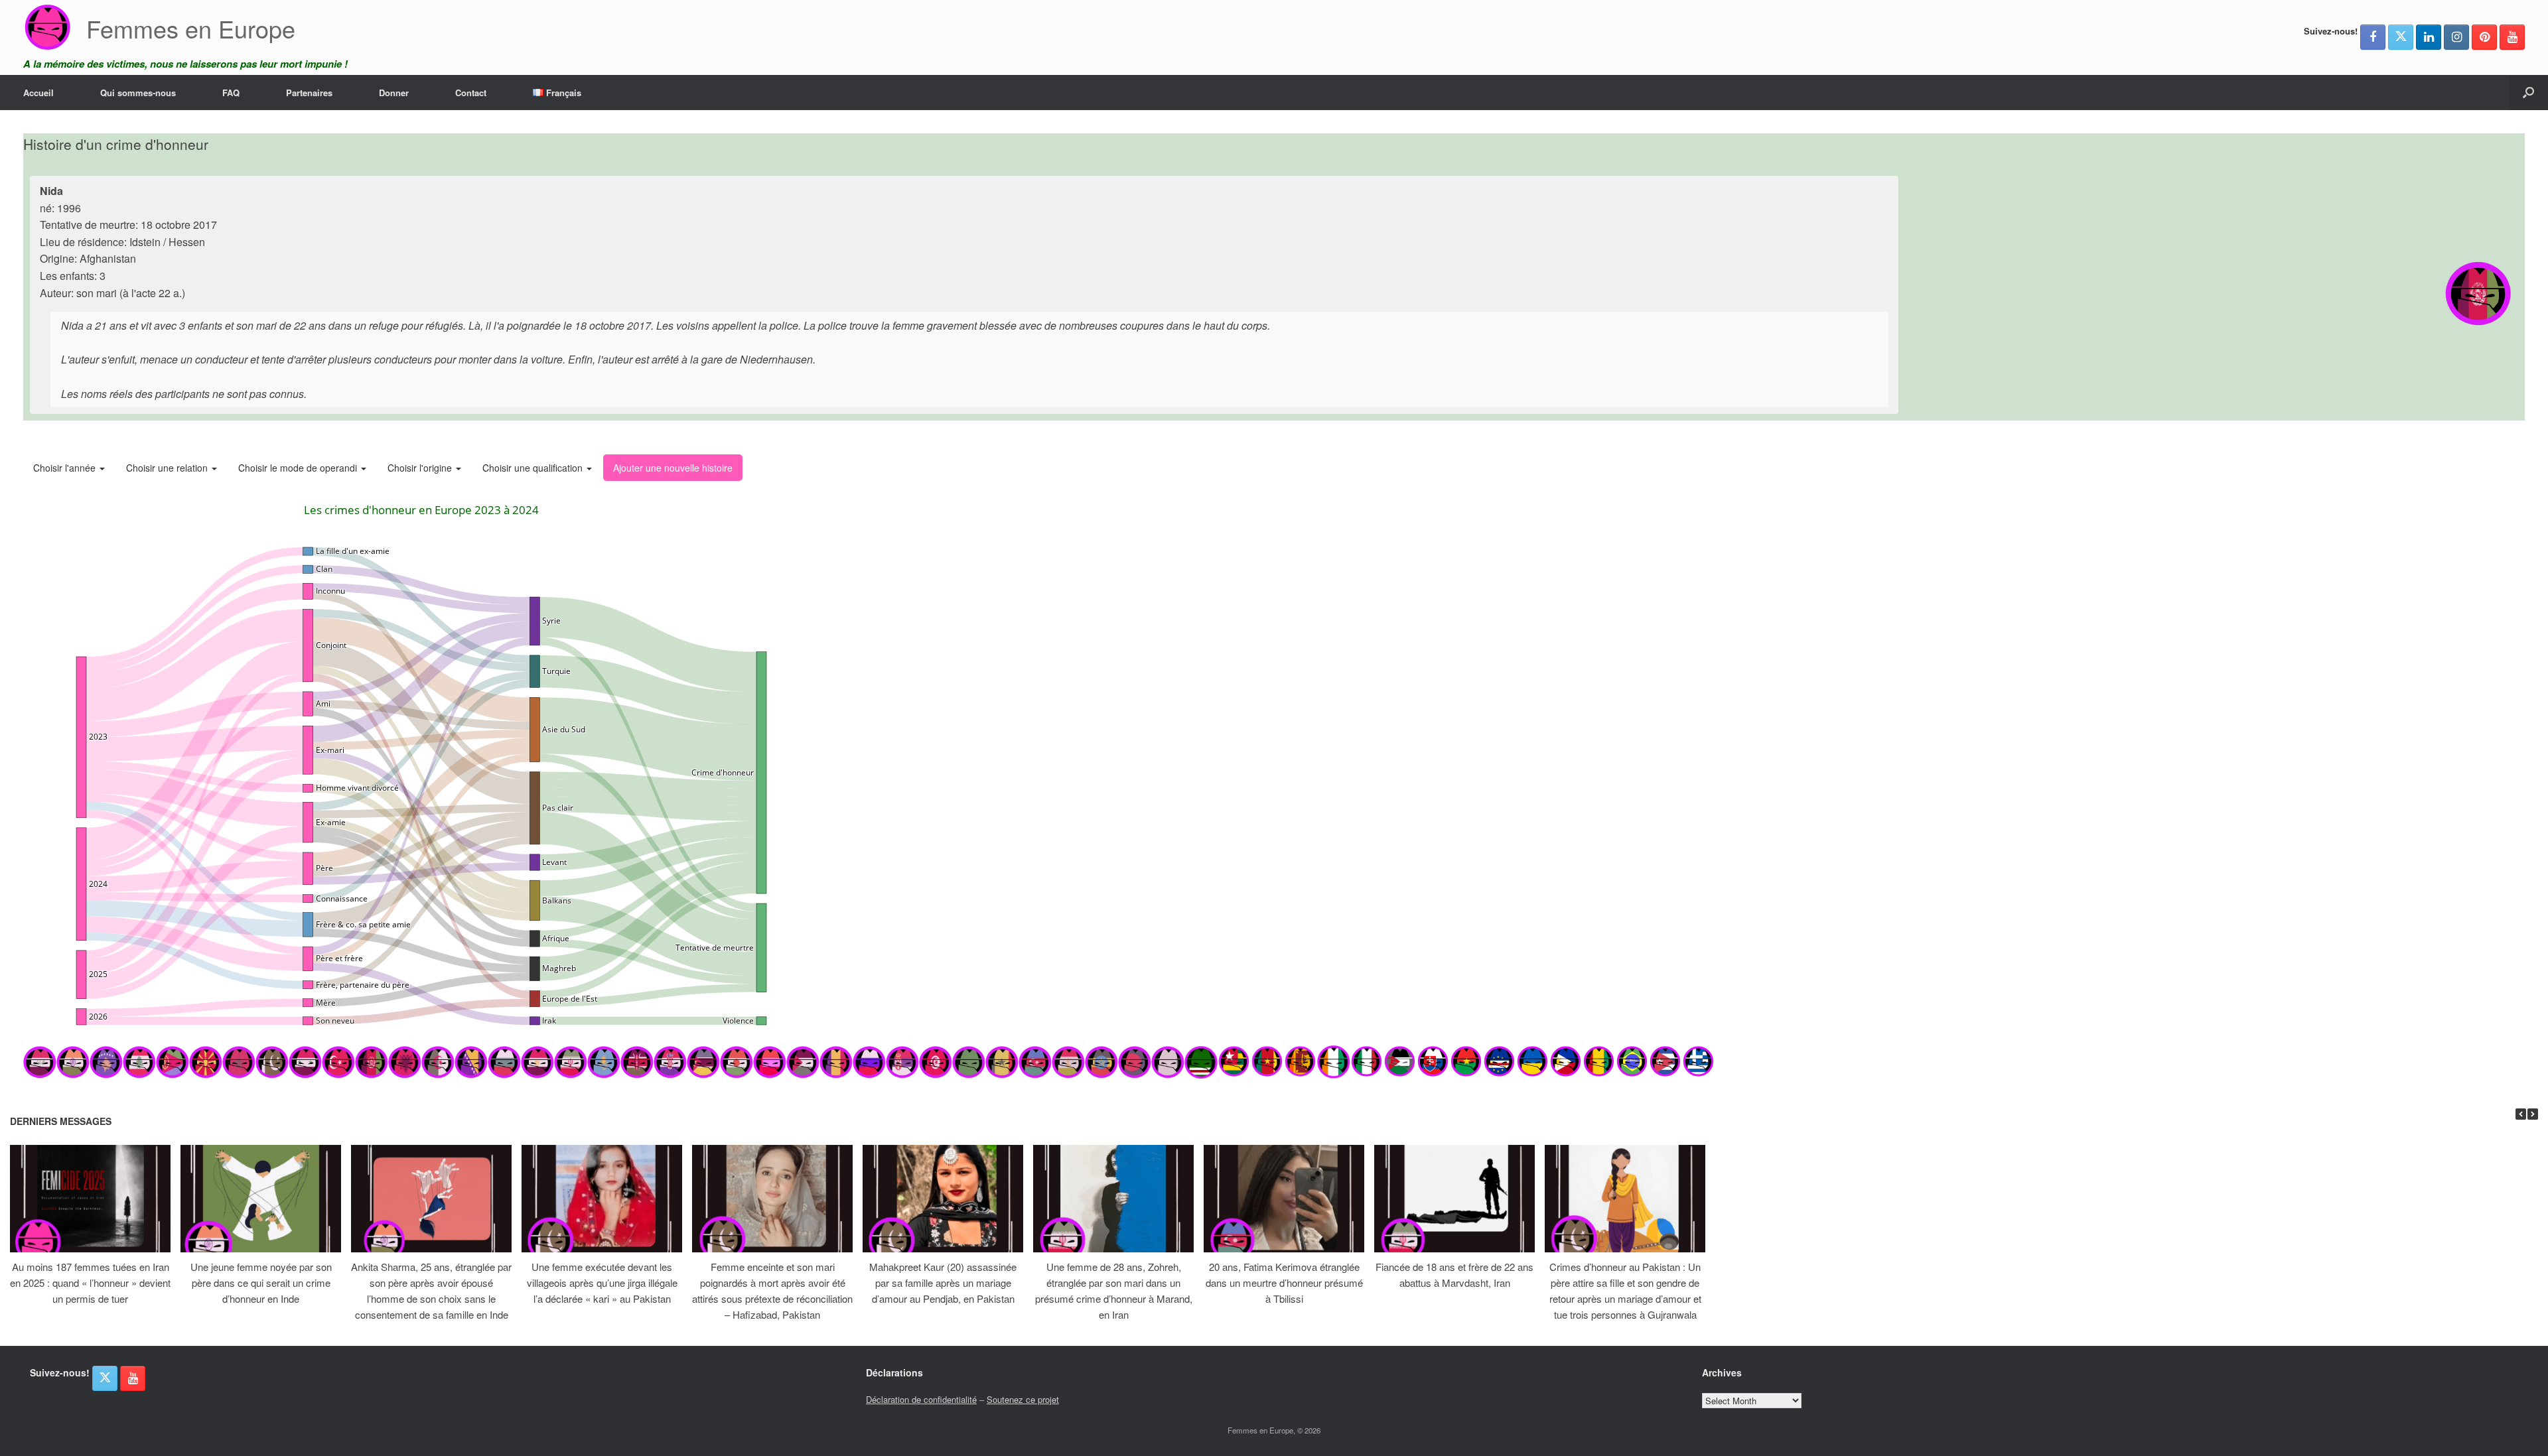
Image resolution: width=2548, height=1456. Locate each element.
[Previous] (2521, 1114)
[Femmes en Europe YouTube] (2512, 37)
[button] (2528, 93)
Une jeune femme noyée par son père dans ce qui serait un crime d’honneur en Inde (261, 1283)
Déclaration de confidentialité (921, 1399)
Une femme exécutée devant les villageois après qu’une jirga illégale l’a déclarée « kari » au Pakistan (602, 1283)
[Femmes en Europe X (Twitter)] (2401, 37)
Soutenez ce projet (1023, 1399)
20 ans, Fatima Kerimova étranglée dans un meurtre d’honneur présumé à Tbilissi (1284, 1283)
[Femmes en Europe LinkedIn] (2429, 37)
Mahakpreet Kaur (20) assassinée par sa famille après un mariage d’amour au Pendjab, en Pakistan (943, 1283)
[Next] (2533, 1114)
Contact (471, 93)
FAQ (231, 93)
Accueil (38, 93)
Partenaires (309, 93)
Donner (394, 93)
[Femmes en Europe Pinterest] (2484, 37)
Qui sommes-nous (138, 93)
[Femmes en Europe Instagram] (2456, 37)
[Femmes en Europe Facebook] (2373, 37)
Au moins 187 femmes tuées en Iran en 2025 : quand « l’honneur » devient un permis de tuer (90, 1283)
